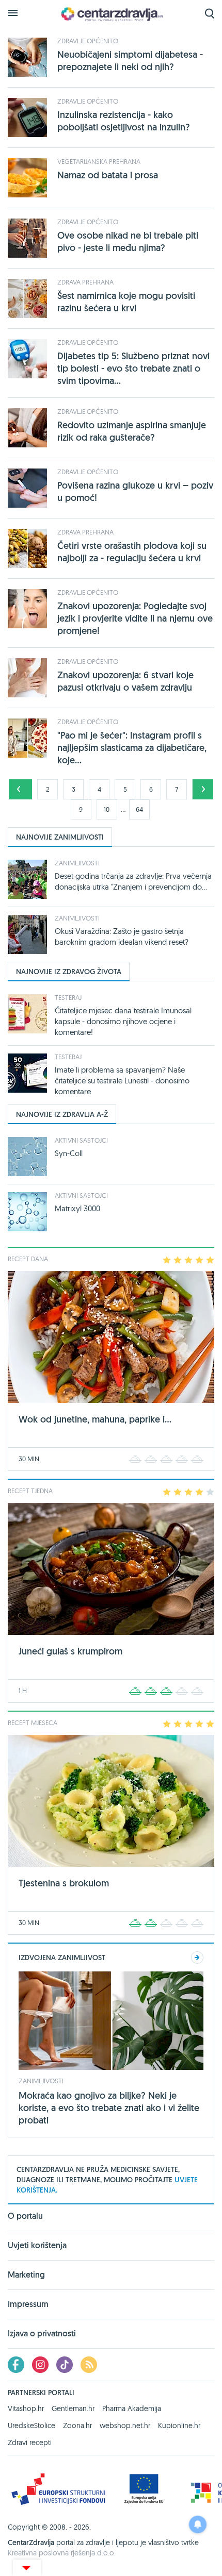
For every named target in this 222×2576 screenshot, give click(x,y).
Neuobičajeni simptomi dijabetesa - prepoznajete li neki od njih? (130, 61)
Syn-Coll (69, 1153)
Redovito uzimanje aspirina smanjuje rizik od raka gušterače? (132, 431)
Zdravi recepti (30, 2443)
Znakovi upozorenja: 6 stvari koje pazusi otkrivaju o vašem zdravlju (125, 681)
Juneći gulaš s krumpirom (70, 1651)
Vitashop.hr (26, 2408)
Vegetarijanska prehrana (99, 161)
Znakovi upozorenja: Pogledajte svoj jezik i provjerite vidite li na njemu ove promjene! (135, 618)
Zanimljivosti (77, 863)
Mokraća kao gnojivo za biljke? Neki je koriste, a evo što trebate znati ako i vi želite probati (109, 2108)
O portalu (25, 2217)
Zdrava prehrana (85, 282)
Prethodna (19, 789)
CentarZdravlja (111, 14)
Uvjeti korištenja (37, 2245)
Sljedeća (203, 789)
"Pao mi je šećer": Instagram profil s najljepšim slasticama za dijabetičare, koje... (132, 748)
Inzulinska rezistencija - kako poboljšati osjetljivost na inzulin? (124, 121)
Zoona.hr (77, 2426)
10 (107, 809)
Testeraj (68, 997)
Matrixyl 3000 (77, 1208)
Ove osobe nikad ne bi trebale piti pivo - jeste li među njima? (128, 241)
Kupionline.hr (179, 2426)
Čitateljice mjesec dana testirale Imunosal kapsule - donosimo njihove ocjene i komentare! (123, 1021)
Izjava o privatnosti (42, 2334)
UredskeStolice (31, 2426)
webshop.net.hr (125, 2426)
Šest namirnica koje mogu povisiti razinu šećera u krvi (126, 302)
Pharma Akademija (132, 2408)
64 (139, 809)
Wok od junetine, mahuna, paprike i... (95, 1419)
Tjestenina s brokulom (64, 1883)
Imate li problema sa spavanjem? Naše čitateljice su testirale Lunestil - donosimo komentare (122, 1081)
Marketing (26, 2275)
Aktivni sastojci (81, 1140)
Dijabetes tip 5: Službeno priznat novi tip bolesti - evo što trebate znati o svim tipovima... (133, 368)
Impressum (28, 2304)
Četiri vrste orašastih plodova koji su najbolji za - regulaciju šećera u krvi (132, 552)
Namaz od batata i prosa (108, 175)
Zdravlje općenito (88, 41)
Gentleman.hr (73, 2408)
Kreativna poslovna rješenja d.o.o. (62, 2553)
